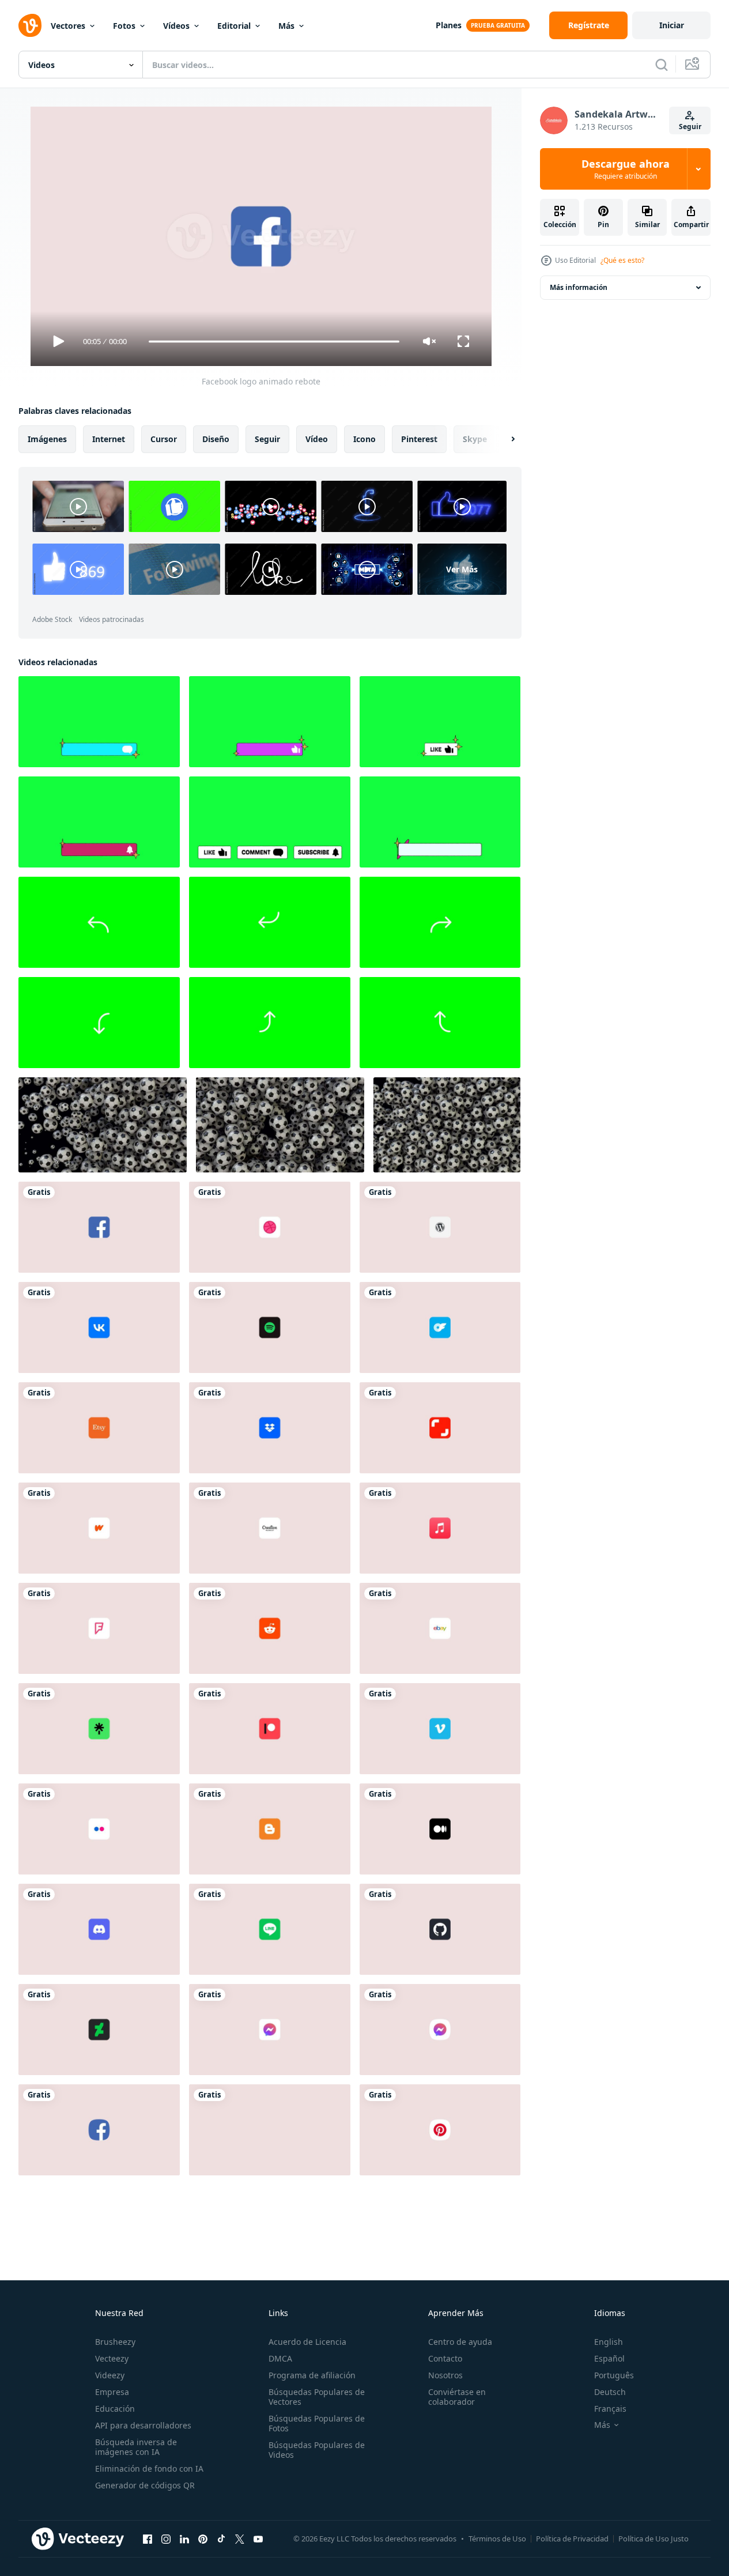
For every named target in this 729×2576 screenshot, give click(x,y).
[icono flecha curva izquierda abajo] (99, 1023)
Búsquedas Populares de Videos (317, 2450)
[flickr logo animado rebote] (99, 1829)
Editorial (234, 26)
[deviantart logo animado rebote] (99, 2030)
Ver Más (462, 569)
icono (364, 439)
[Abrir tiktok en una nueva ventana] (221, 2539)
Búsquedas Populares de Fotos (317, 2423)
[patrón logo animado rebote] (270, 1729)
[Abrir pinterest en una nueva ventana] (203, 2539)
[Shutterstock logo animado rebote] (440, 1428)
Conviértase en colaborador (457, 2397)
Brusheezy (115, 2342)
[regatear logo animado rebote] (270, 1227)
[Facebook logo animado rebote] (99, 1227)
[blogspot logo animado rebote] (270, 1829)
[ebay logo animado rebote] (440, 1628)
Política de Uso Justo (654, 2539)
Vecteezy (112, 2358)
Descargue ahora (626, 169)
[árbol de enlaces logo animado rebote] (99, 1729)
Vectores (68, 26)
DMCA (280, 2358)
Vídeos (176, 26)
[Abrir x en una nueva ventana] (240, 2539)
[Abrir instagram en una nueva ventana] (166, 2539)
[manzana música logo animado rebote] (440, 1528)
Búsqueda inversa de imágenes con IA (136, 2447)
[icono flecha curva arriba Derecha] (440, 922)
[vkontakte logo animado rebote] (99, 1327)
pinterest (419, 439)
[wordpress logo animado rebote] (440, 1227)
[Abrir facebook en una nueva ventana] (148, 2539)
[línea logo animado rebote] (270, 1929)
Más (286, 26)
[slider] (274, 342)
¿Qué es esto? (622, 260)
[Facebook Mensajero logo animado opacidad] (440, 2030)
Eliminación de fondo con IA (149, 2468)
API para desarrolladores (143, 2425)
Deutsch (610, 2392)
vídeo (317, 439)
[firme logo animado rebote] (99, 1628)
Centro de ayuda (460, 2342)
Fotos (124, 26)
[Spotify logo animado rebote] (270, 1327)
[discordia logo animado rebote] (99, 1929)
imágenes (47, 439)
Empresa (112, 2392)
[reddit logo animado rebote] (270, 1628)
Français (610, 2409)
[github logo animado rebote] (440, 1929)
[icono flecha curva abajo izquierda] (270, 922)
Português (614, 2375)
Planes (449, 25)
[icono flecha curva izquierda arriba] (440, 1023)
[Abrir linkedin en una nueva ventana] (184, 2539)
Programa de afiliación (312, 2375)
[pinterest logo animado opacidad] (440, 2130)
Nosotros (445, 2375)
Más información (579, 287)
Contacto (445, 2358)
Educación (115, 2409)
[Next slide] (503, 439)
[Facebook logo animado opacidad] (99, 2130)
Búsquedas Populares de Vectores (317, 2397)
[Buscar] (662, 65)
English (609, 2342)
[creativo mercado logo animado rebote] (270, 1528)
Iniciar (672, 25)
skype (475, 439)
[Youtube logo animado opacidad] (270, 2130)
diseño (216, 439)
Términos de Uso (497, 2539)
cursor (164, 439)
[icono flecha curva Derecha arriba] (270, 1023)
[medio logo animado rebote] (440, 1829)
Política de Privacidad (572, 2539)
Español (609, 2358)
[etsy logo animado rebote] (99, 1428)
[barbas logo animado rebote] (99, 1528)
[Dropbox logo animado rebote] (270, 1428)
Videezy (110, 2375)
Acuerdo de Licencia (307, 2342)
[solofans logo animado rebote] (440, 1327)
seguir (267, 439)
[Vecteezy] (30, 25)
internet (109, 439)
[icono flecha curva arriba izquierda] (99, 922)
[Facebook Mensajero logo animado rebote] (270, 2030)
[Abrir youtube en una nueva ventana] (258, 2539)
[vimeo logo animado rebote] (440, 1729)
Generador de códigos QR (145, 2485)
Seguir (690, 127)
